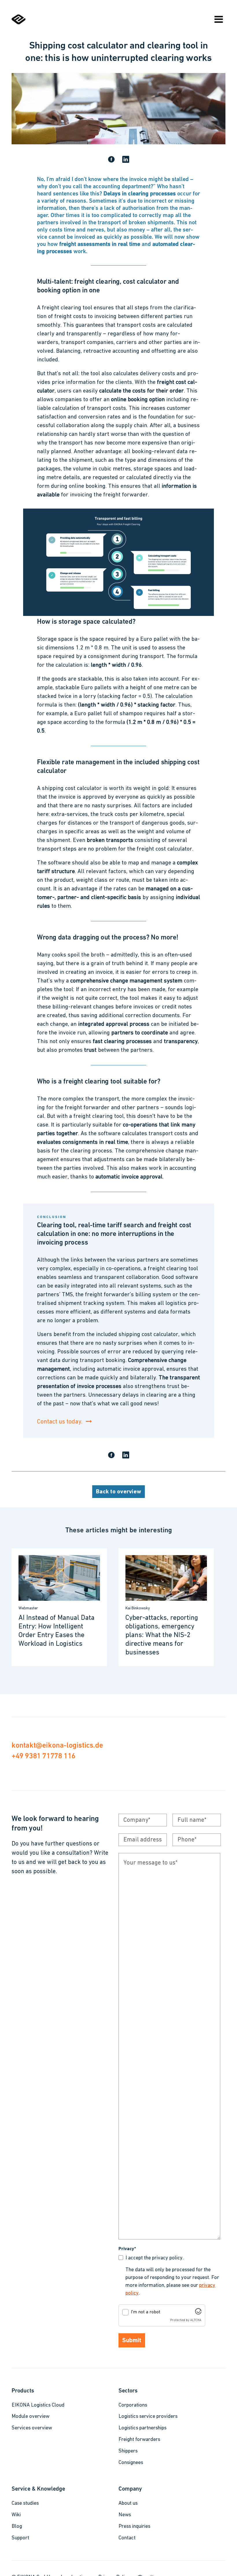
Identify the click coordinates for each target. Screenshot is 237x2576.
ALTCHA (196, 2320)
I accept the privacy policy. (155, 2258)
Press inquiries (134, 2527)
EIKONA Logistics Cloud (38, 2405)
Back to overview (118, 1492)
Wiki (16, 2515)
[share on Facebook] (111, 160)
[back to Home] (18, 23)
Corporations (133, 2405)
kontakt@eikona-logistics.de (57, 1745)
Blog (17, 2527)
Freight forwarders (139, 2440)
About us (128, 2504)
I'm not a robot (146, 2312)
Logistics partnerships (142, 2428)
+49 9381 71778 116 (43, 1756)
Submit (132, 2341)
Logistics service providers (148, 2417)
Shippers (128, 2451)
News (125, 2515)
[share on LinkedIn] (126, 160)
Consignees (131, 2463)
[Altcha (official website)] (198, 2313)
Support (20, 2538)
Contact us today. (60, 1422)
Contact (127, 2538)
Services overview (32, 2428)
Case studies (25, 2504)
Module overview (30, 2417)
